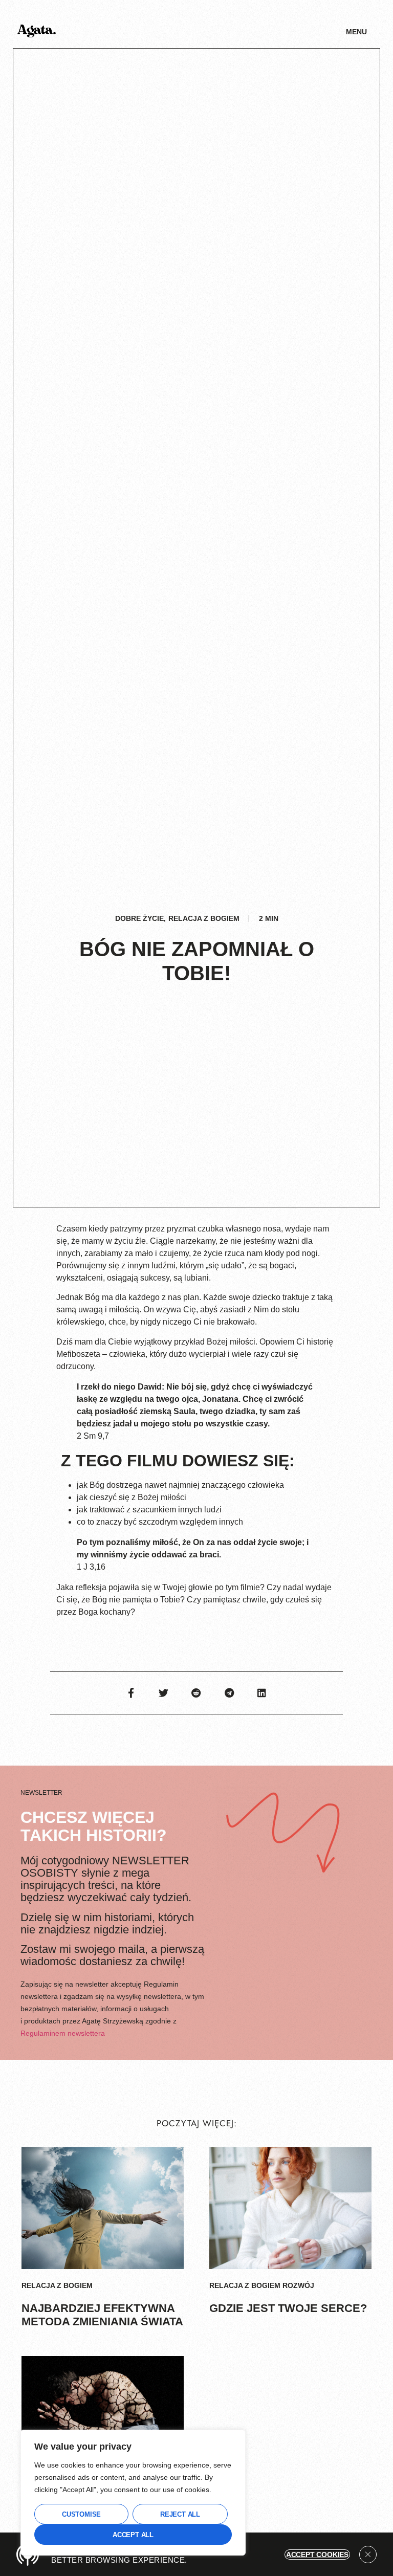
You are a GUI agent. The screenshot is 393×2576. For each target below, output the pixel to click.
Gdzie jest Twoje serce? (288, 2308)
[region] (133, 2493)
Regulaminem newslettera (63, 2033)
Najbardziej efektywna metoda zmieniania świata (102, 2315)
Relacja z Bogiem (204, 918)
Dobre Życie (139, 918)
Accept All (133, 2535)
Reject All (180, 2514)
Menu (356, 32)
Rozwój (298, 2285)
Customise (81, 2514)
